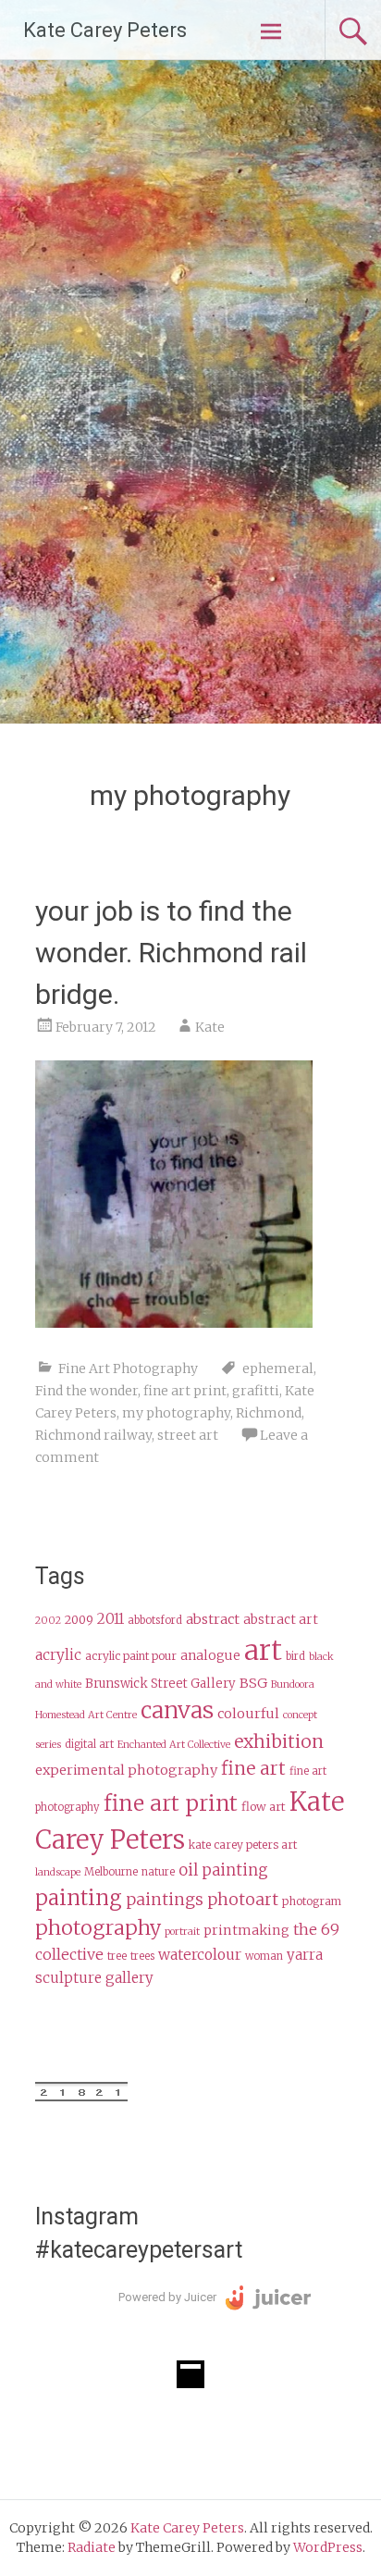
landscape (58, 1872)
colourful (248, 1714)
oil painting (223, 1870)
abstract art (281, 1620)
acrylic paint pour (131, 1656)
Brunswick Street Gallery (160, 1684)
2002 (48, 1621)
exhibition (279, 1741)
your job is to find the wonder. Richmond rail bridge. (171, 953)
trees (142, 1956)
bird (295, 1656)
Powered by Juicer (167, 2297)
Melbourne (111, 1872)
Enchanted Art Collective (174, 1745)
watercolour (200, 1955)
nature (158, 1872)
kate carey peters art (243, 1845)
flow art (264, 1807)
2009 (79, 1620)
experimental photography (126, 1770)
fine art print (185, 1391)
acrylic (58, 1655)
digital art (89, 1744)
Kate (210, 1027)
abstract (213, 1619)
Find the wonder (86, 1391)
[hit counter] (81, 2097)
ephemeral (278, 1368)
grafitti (256, 1391)
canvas (177, 1710)
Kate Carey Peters (105, 30)
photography (98, 1928)
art (263, 1650)
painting (79, 1898)
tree (117, 1956)
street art (188, 1435)
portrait (182, 1932)
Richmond (269, 1413)
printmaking (246, 1930)
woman (264, 1956)
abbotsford (155, 1620)
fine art (253, 1768)
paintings (165, 1900)
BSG (253, 1683)
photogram (312, 1901)
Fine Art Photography (128, 1368)
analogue (210, 1656)
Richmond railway (93, 1435)
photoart (243, 1900)
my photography (176, 1413)
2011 (111, 1619)
